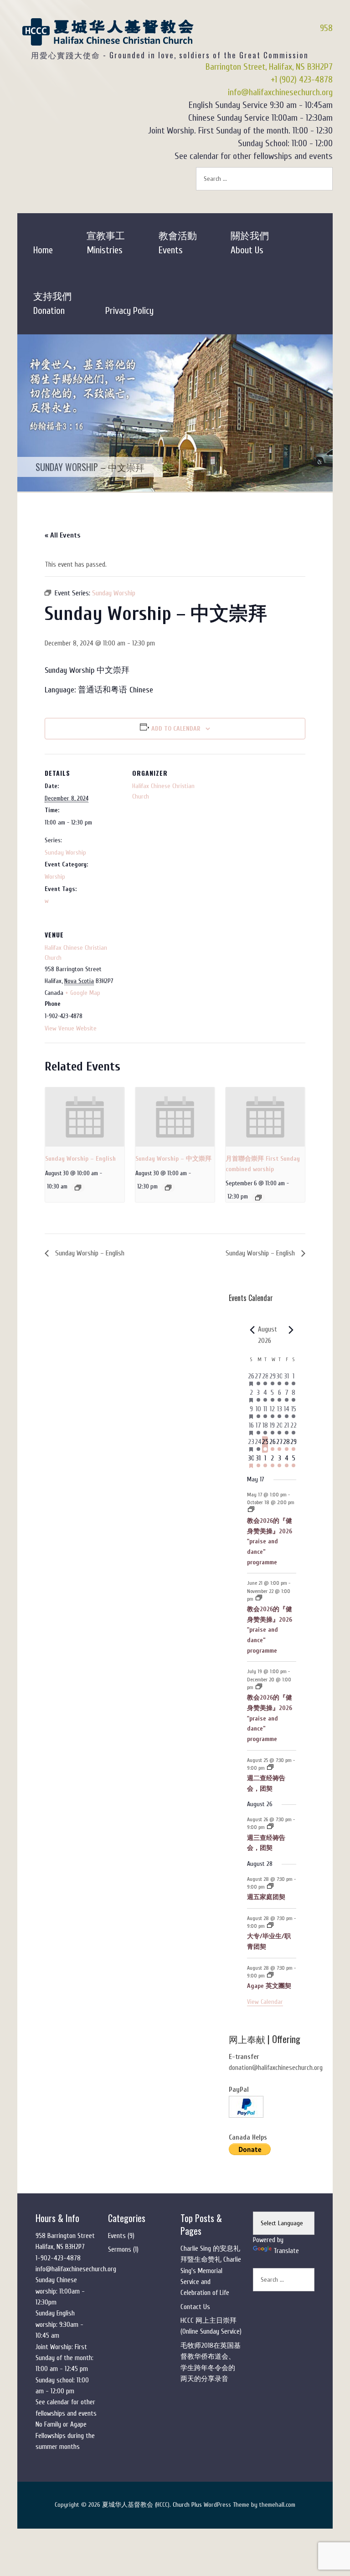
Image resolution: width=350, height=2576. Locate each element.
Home (43, 250)
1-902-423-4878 (58, 2258)
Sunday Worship (65, 853)
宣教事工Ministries (106, 243)
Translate (286, 2251)
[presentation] (85, 1117)
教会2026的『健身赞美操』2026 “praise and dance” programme (270, 1542)
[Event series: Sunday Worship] (78, 1188)
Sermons (120, 2250)
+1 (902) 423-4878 (302, 79)
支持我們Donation (52, 304)
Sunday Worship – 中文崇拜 (173, 1159)
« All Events (62, 535)
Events (117, 2236)
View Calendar (265, 2002)
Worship (55, 877)
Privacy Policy (129, 311)
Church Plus (187, 2505)
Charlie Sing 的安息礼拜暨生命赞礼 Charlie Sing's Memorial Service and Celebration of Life (211, 2271)
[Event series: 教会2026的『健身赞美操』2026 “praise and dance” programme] (251, 1510)
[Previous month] (252, 1330)
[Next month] (291, 1330)
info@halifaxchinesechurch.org (280, 92)
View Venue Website (71, 1028)
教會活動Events (178, 243)
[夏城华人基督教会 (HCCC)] (108, 39)
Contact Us (195, 2307)
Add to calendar (176, 729)
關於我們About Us (250, 243)
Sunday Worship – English (80, 1159)
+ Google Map (83, 993)
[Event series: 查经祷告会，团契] (270, 1768)
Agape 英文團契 (269, 1986)
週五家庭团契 (266, 1897)
